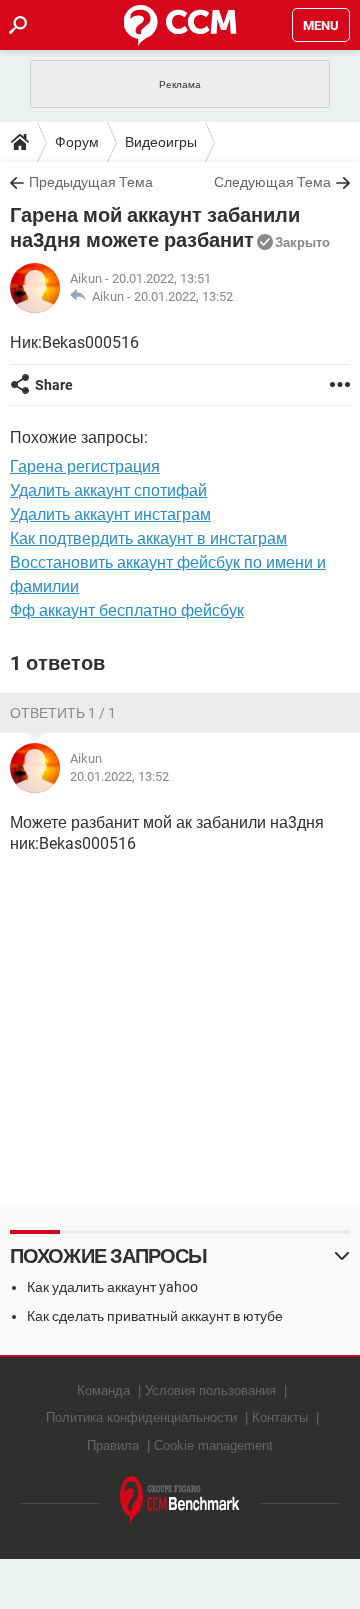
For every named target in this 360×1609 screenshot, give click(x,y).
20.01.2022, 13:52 (183, 296)
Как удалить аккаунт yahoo (112, 1287)
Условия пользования (210, 1390)
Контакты (280, 1417)
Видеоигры (161, 142)
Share (54, 385)
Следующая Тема (272, 182)
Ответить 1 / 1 (63, 713)
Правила (113, 1445)
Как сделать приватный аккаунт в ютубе (155, 1316)
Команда (103, 1390)
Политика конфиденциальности (141, 1417)
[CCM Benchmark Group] (180, 1500)
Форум (77, 142)
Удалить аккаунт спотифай (108, 490)
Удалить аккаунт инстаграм (110, 514)
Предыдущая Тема (91, 182)
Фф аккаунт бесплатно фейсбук (127, 610)
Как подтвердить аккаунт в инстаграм (148, 538)
